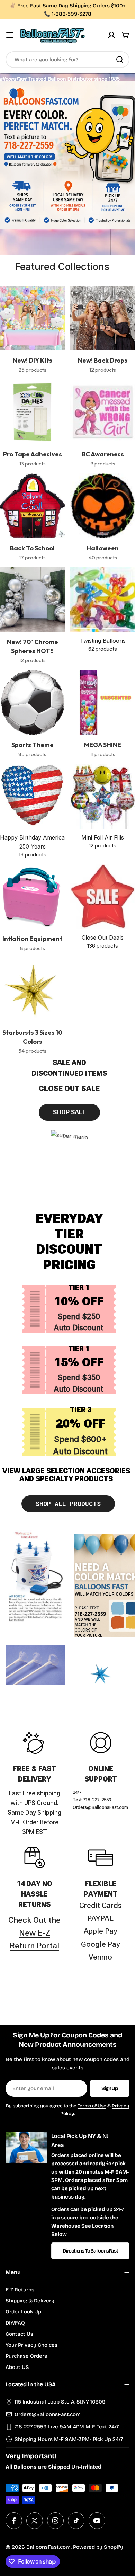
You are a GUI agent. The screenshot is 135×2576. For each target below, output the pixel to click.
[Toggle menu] (10, 35)
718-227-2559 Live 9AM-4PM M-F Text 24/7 (67, 2427)
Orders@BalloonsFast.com (48, 2414)
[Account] (111, 35)
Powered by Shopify (98, 2547)
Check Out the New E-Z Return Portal (34, 1933)
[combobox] (67, 60)
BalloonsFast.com (48, 2547)
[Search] (120, 60)
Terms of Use (92, 2106)
